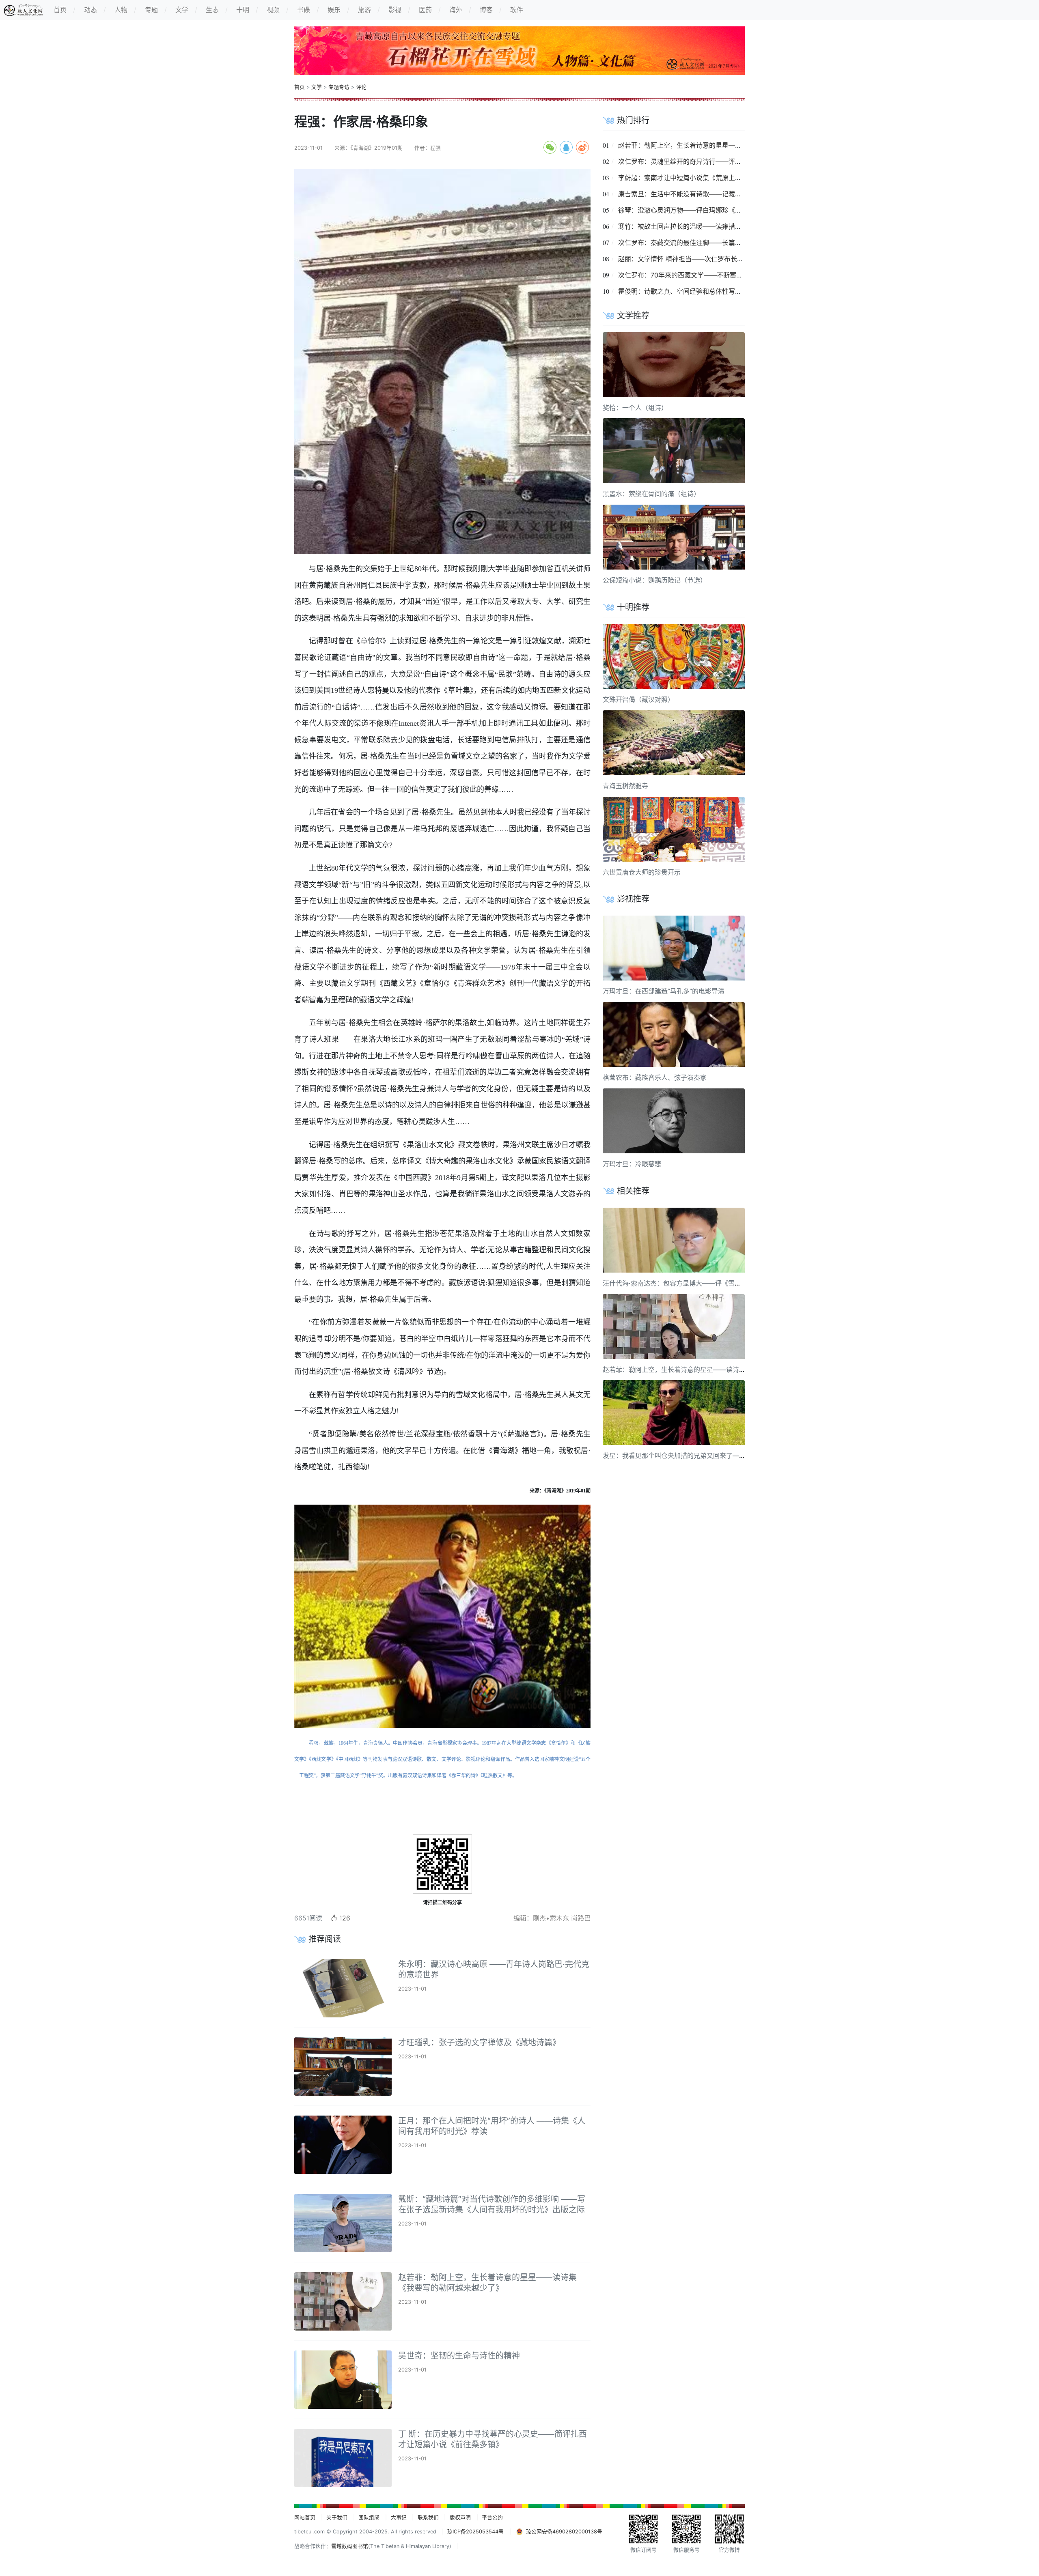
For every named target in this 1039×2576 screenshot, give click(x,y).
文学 (317, 87)
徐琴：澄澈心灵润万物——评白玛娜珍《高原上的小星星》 (703, 210)
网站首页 (305, 2517)
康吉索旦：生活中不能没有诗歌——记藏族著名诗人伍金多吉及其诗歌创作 (725, 194)
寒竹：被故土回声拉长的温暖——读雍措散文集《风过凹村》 (706, 226)
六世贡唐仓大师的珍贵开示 (642, 872)
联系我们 (428, 2517)
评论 (361, 87)
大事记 (399, 2517)
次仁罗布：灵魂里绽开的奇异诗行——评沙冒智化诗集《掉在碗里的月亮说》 (729, 161)
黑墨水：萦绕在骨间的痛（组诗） (651, 494)
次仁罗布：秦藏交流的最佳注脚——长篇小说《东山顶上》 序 (707, 243)
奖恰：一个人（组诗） (635, 408)
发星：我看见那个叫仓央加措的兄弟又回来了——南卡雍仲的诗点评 (700, 1456)
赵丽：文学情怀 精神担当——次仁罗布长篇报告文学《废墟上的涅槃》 (720, 259)
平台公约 (492, 2517)
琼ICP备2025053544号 (475, 2532)
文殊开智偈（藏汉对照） (638, 699)
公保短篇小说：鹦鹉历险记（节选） (655, 580)
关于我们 (337, 2517)
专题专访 (339, 87)
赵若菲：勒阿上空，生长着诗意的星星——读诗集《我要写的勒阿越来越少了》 (732, 145)
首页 (300, 87)
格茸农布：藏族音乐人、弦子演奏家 (655, 1077)
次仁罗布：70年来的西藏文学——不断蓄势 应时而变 (694, 275)
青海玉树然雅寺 (625, 786)
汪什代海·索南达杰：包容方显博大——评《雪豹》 (675, 1283)
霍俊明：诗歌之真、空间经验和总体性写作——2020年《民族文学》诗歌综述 (730, 291)
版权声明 (460, 2517)
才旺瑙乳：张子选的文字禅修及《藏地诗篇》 (479, 2043)
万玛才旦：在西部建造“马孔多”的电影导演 (664, 991)
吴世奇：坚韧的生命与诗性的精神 (459, 2356)
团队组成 (369, 2517)
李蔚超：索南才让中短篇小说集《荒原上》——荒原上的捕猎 (706, 178)
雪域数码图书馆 (350, 2546)
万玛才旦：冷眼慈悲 (632, 1164)
